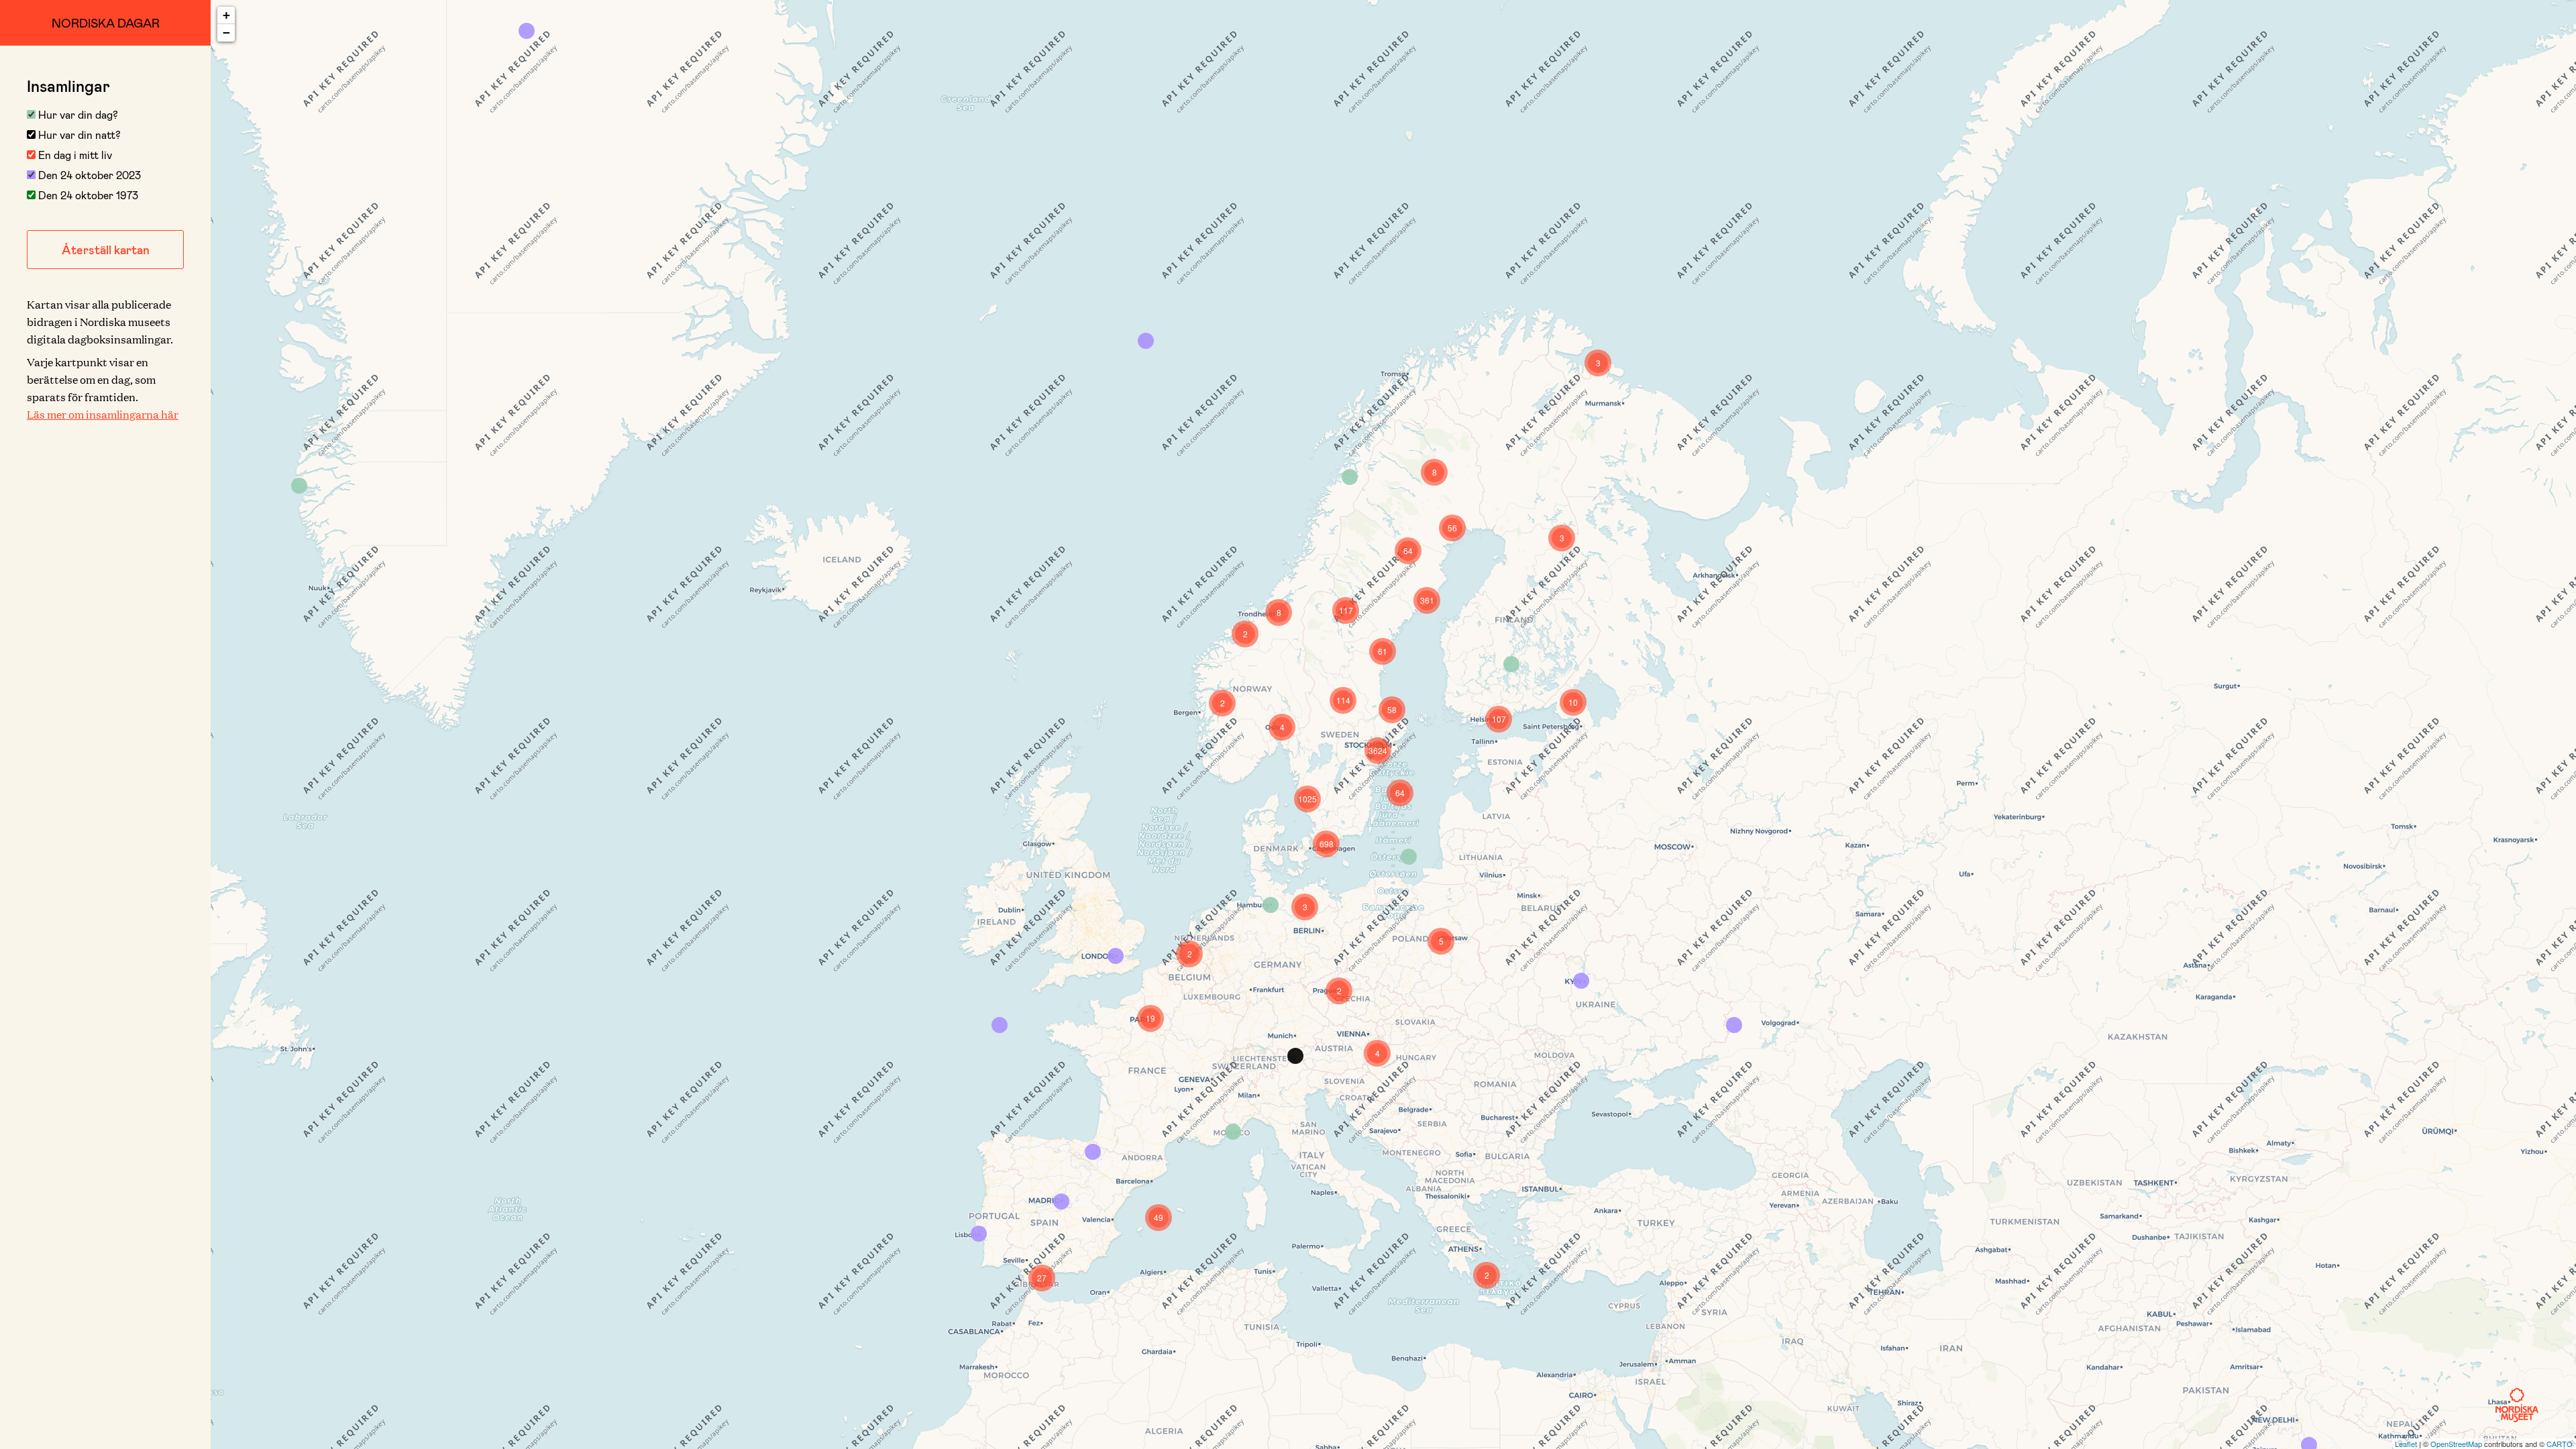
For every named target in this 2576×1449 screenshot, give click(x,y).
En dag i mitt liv (74, 155)
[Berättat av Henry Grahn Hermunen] (1093, 1152)
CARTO (2560, 1444)
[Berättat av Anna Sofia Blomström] (1271, 905)
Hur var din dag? (77, 114)
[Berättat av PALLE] (527, 31)
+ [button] (226, 15)
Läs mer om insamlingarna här (103, 414)
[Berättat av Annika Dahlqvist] (1233, 1132)
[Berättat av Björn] (1000, 1025)
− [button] (226, 33)
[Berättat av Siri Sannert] (1146, 341)
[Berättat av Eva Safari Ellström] (1295, 1056)
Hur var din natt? (78, 135)
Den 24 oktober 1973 (87, 195)
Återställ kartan (106, 250)
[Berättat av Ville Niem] (1511, 664)
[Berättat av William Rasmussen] (299, 486)
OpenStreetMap (2456, 1444)
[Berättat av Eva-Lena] (1350, 477)
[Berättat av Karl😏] (1734, 1025)
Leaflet (2406, 1444)
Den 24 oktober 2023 (88, 175)
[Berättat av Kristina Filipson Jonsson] (1409, 857)
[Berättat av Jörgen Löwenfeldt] (979, 1234)
